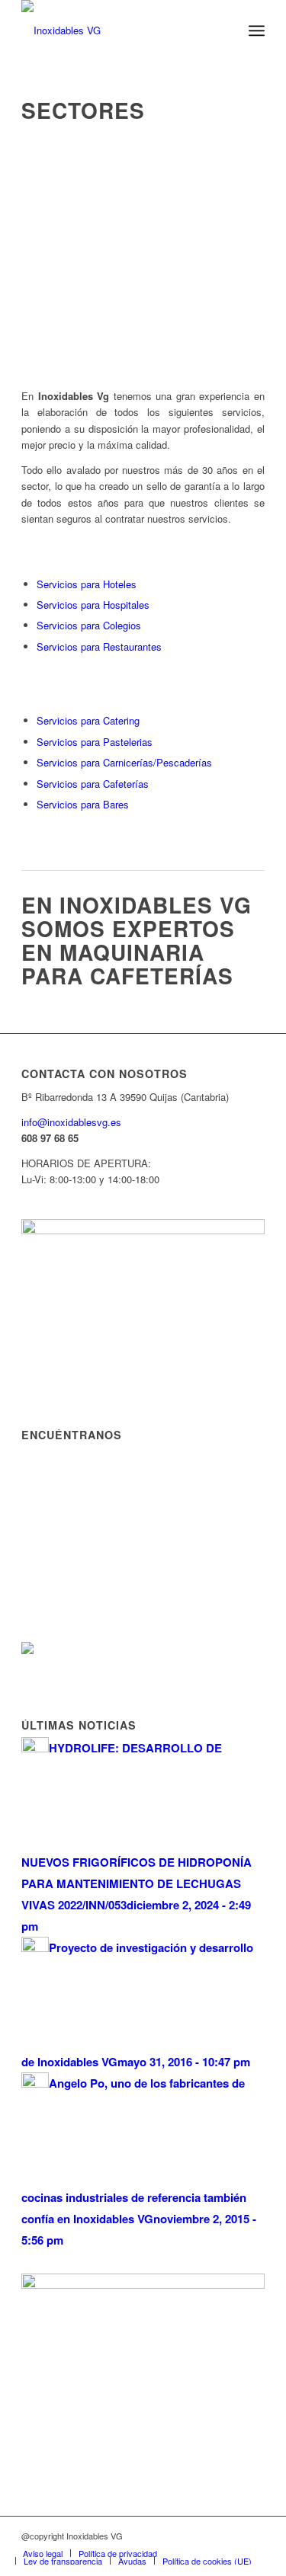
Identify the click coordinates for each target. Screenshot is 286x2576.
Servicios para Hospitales (93, 605)
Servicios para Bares (83, 804)
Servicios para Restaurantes (99, 646)
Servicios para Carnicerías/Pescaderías (124, 762)
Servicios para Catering (88, 720)
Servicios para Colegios (89, 625)
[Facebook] (253, 2536)
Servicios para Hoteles (87, 584)
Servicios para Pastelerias (95, 742)
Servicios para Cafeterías (93, 784)
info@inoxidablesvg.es (71, 1122)
